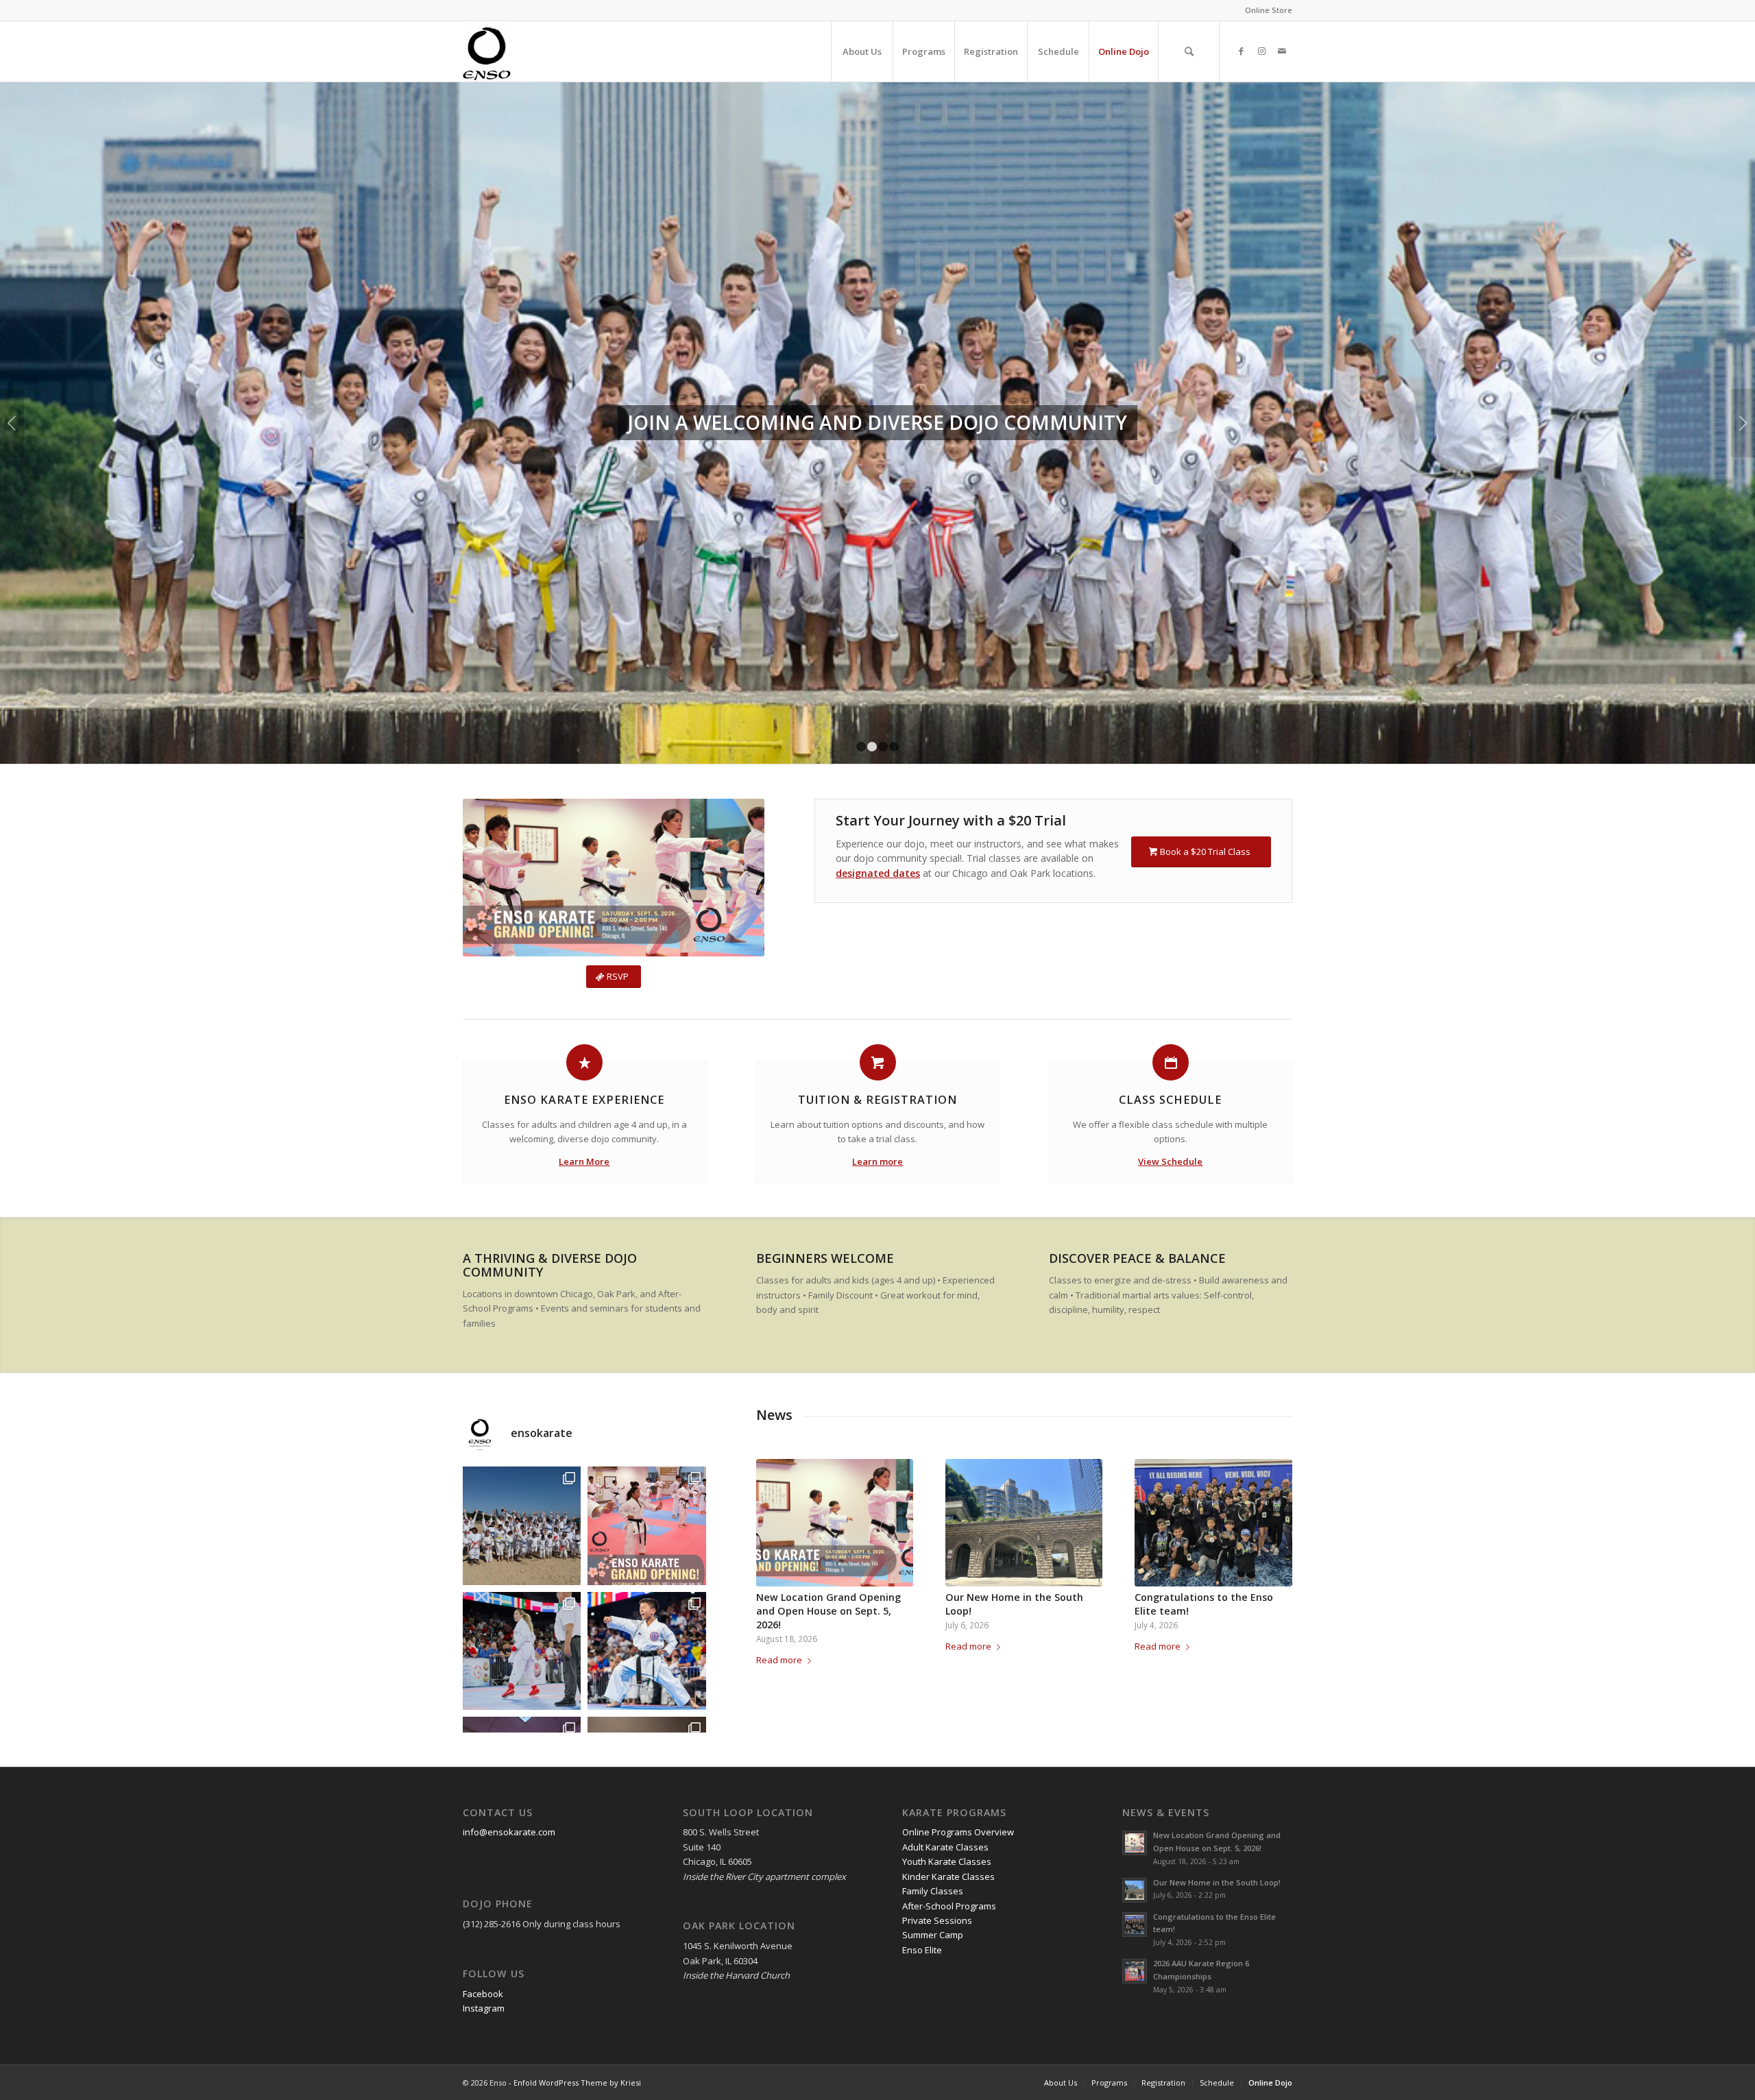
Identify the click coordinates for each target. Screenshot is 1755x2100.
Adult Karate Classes (945, 1668)
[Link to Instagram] (1261, 51)
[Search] (1189, 51)
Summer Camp (933, 1756)
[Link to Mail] (1282, 51)
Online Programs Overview (958, 1653)
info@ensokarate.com (509, 1653)
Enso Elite (922, 1771)
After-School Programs (949, 1727)
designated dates (878, 694)
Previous (12, 334)
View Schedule (1170, 982)
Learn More (584, 982)
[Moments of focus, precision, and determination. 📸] (522, 1472)
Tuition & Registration (877, 921)
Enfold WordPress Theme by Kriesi (577, 1904)
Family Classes (933, 1712)
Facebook (483, 1815)
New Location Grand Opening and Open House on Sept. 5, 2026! (828, 1432)
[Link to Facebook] (1241, 51)
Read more (779, 1481)
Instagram (484, 1829)
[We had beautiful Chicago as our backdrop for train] (522, 1347)
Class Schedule (1170, 921)
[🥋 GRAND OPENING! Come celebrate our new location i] (646, 1347)
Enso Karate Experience (584, 921)
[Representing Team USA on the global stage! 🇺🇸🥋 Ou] (646, 1472)
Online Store (1269, 10)
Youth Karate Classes (947, 1682)
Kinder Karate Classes (948, 1698)
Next (1743, 334)
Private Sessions (937, 1741)
